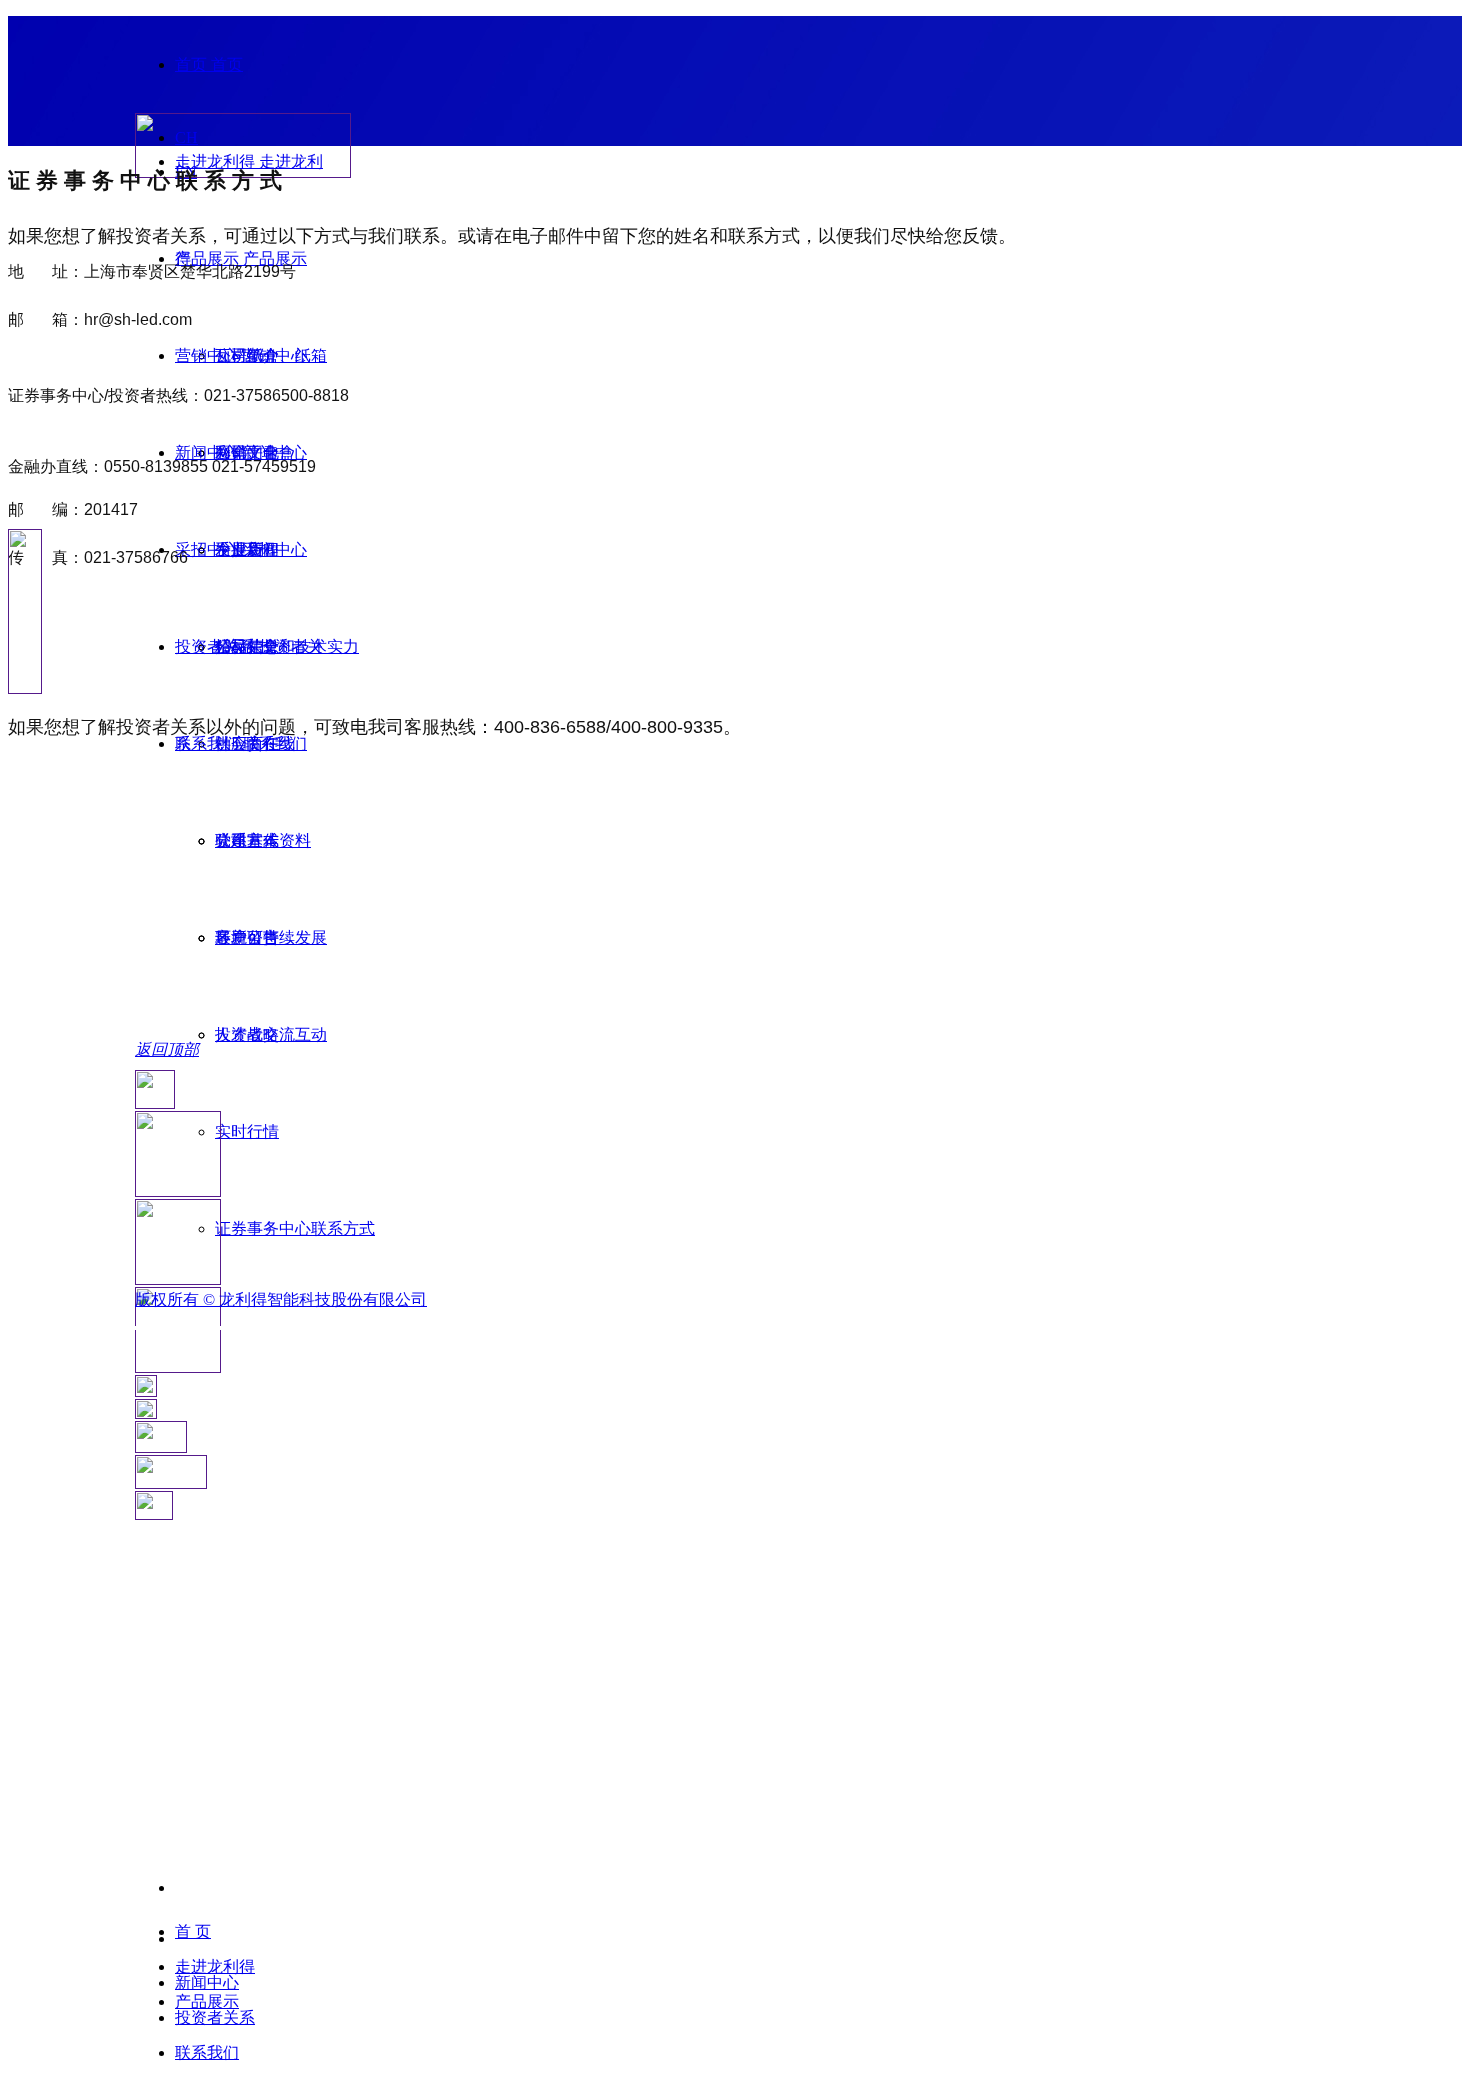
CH (186, 137)
